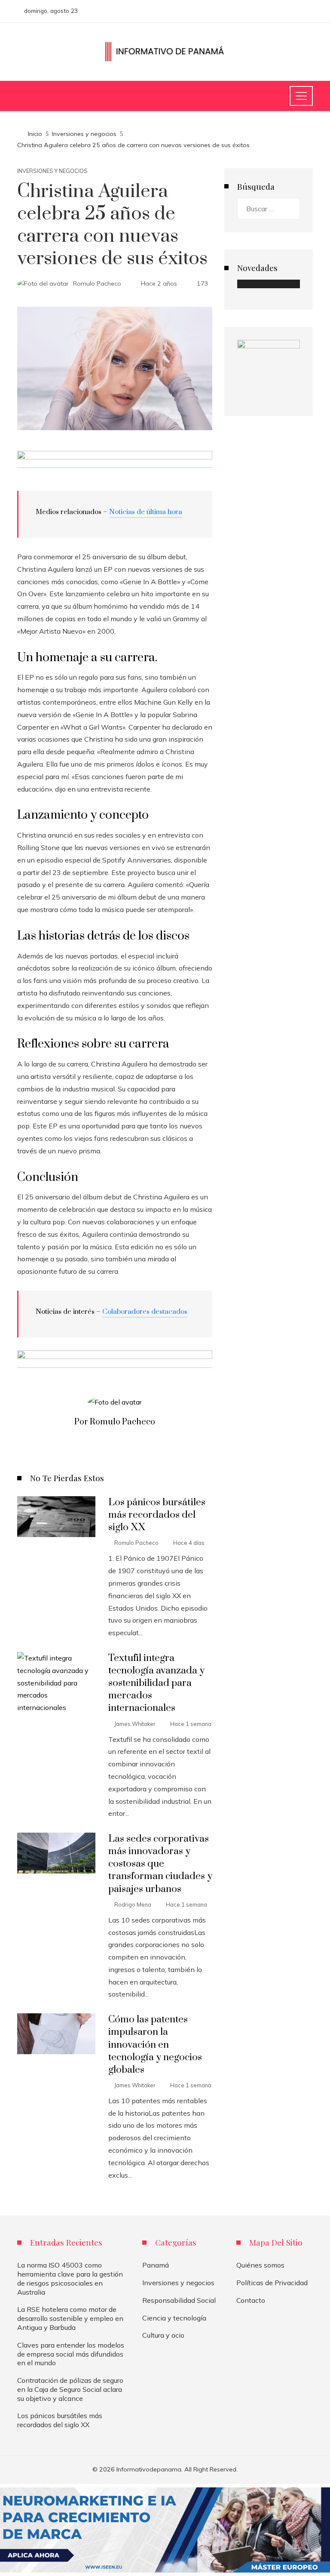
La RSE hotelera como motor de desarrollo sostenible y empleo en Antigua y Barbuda (70, 2318)
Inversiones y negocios (52, 171)
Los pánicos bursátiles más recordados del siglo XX (157, 1515)
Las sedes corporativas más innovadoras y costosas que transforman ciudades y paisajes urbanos (160, 1864)
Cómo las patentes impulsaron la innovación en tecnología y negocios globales (155, 2044)
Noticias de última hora (146, 512)
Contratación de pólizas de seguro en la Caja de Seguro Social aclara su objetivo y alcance (70, 2389)
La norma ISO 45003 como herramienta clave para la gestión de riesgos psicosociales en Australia (70, 2278)
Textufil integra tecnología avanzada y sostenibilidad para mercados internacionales (156, 1683)
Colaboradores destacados (145, 1312)
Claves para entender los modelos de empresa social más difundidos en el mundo (71, 2354)
